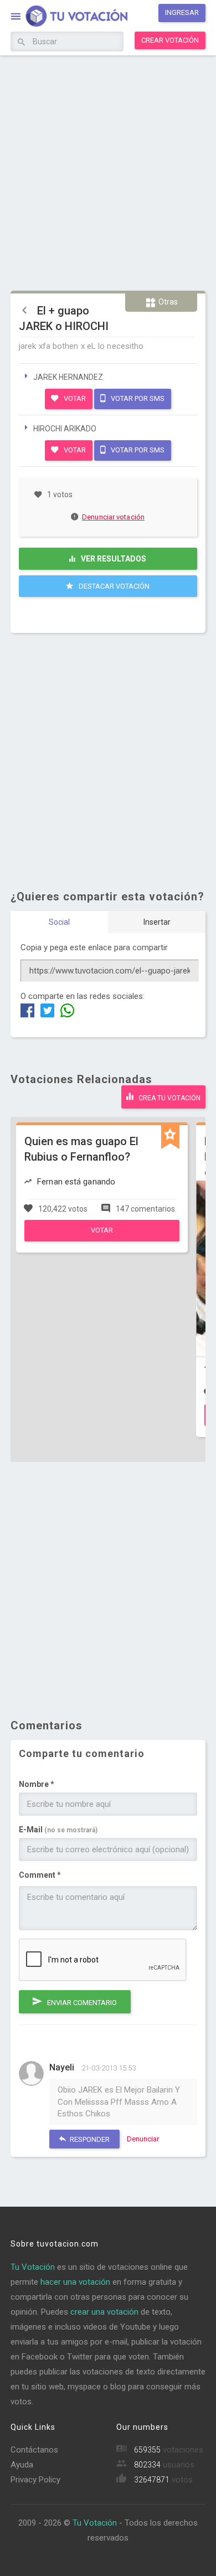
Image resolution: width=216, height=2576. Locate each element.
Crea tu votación (169, 1098)
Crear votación (170, 40)
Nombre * (37, 1784)
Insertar (157, 922)
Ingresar (182, 12)
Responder (89, 2139)
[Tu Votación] (70, 17)
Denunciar (143, 2139)
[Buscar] (21, 43)
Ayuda (22, 2465)
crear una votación (104, 2312)
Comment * (40, 1875)
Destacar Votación (113, 586)
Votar (74, 398)
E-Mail (58, 1830)
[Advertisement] (108, 172)
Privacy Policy (35, 2480)
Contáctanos (34, 2450)
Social (59, 922)
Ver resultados (113, 559)
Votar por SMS (137, 398)
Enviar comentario (81, 2003)
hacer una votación (75, 2282)
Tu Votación (33, 2267)
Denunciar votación (113, 517)
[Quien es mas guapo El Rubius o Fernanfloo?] (102, 1239)
